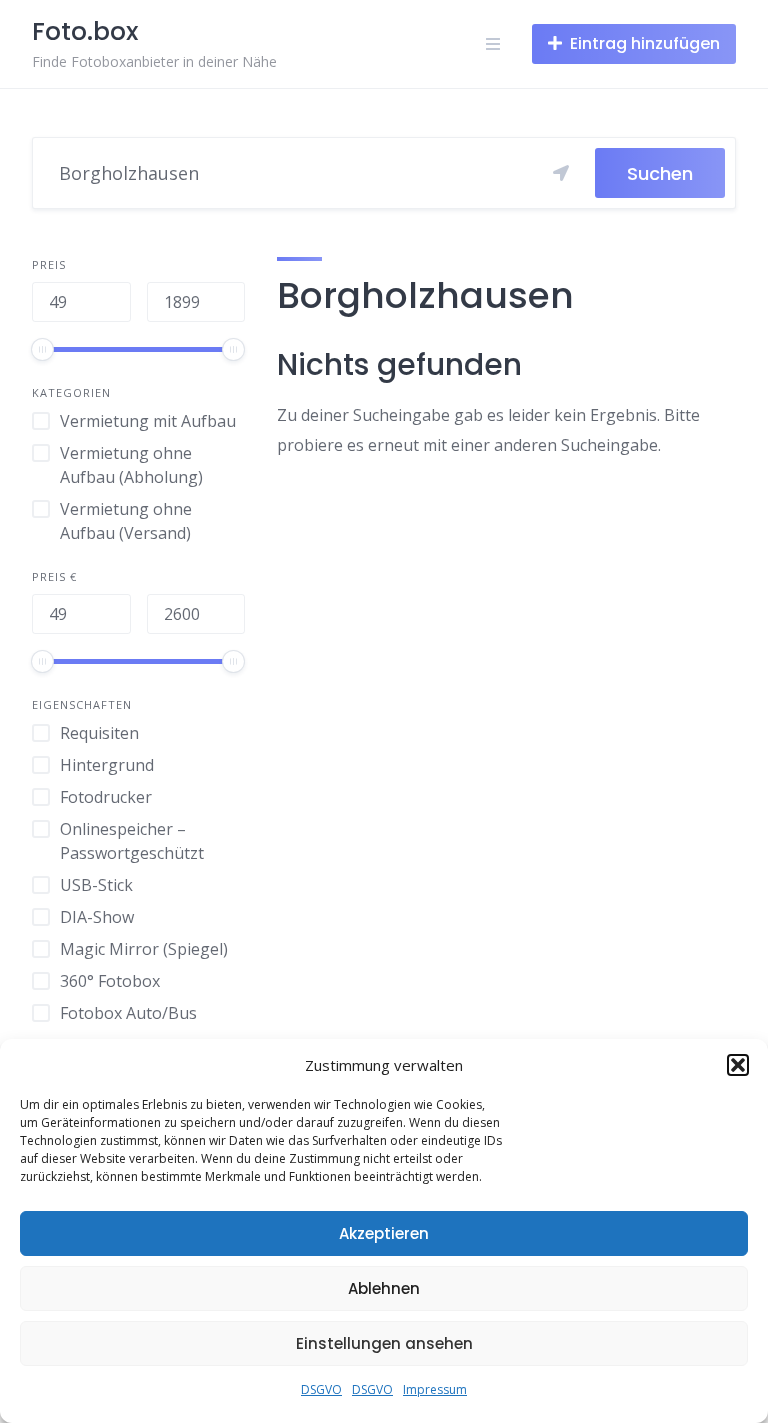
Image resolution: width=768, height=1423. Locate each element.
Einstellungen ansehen (384, 1343)
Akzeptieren (384, 1233)
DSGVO (321, 1389)
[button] (738, 1065)
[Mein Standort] (561, 173)
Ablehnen (384, 1288)
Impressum (435, 1389)
